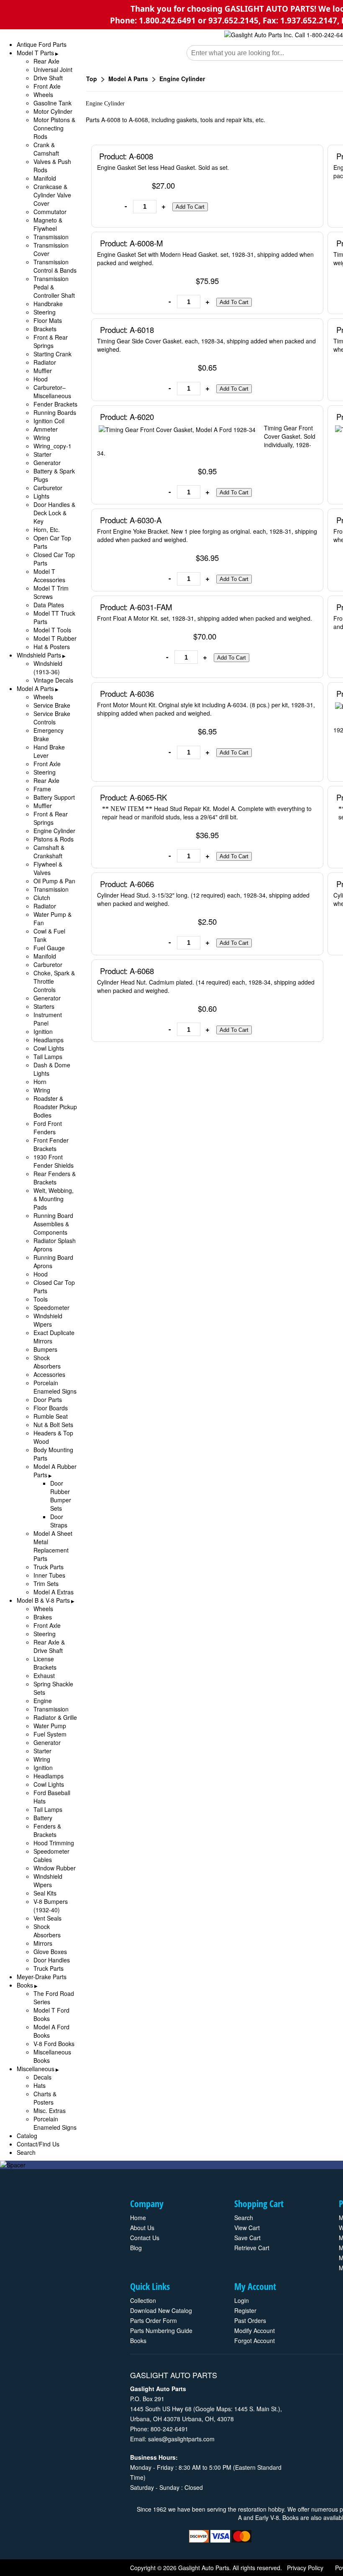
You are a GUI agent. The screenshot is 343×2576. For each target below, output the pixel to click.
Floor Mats (48, 320)
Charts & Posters (45, 2098)
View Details (299, 156)
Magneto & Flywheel (48, 224)
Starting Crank (52, 354)
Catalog (27, 2136)
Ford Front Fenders (48, 1128)
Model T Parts (35, 53)
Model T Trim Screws (51, 592)
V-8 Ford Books (54, 2044)
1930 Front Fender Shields (54, 1161)
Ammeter (46, 429)
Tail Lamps (48, 1056)
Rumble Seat (51, 1416)
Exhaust (44, 1676)
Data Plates (49, 605)
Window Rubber (55, 1868)
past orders (250, 2320)
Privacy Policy (305, 2568)
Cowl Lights (49, 1048)
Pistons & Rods (54, 839)
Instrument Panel (48, 1019)
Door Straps (59, 1521)
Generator (47, 463)
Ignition (43, 1031)
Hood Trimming (54, 1843)
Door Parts (48, 1399)
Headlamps (49, 1040)
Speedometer (51, 1307)
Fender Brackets (55, 404)
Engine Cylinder (54, 831)
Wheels (43, 95)
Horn (40, 1082)
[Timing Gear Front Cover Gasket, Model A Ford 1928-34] (179, 431)
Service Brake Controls (52, 718)
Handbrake (48, 304)
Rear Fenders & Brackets (55, 1178)
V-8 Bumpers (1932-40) (51, 1906)
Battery (43, 1818)
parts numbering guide (161, 2330)
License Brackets (45, 1663)
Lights (41, 496)
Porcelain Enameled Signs (55, 1387)
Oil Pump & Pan (54, 881)
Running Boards (55, 412)
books (138, 2341)
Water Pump (50, 1726)
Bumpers (45, 1349)
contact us (145, 2238)
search (244, 2218)
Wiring (42, 437)
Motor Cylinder (53, 111)
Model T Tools (52, 630)
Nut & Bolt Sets (53, 1425)
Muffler (43, 371)
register (245, 2310)
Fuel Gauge (49, 948)
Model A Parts (35, 688)
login (242, 2300)
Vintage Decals (53, 680)
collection (143, 2300)
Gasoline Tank (52, 103)
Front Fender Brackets (51, 1144)
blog (136, 2248)
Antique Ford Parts (42, 44)
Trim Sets (46, 1583)
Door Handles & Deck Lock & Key (54, 513)
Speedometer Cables (51, 1855)
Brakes (43, 1617)
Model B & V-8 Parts (43, 1600)
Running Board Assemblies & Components (53, 1224)
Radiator (45, 362)
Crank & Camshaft (46, 149)
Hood (41, 379)
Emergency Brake (49, 734)
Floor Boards (51, 1408)
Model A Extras (54, 1592)
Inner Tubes (49, 1575)
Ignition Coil (49, 421)
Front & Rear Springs (51, 341)
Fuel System (50, 1734)
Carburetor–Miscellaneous (52, 391)
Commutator (50, 212)
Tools (41, 1299)
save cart (247, 2238)
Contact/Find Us (38, 2144)
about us (142, 2228)
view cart (247, 2228)
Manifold (45, 178)
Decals (42, 2077)
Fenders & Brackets (47, 1830)
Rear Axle (46, 61)
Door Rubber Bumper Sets (61, 1496)
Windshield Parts (39, 655)
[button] (190, 207)
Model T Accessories (49, 576)
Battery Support (54, 797)
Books (25, 1985)
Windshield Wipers (48, 1320)
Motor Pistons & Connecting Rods (54, 128)
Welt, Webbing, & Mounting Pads (54, 1199)
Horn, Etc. (47, 530)
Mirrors (43, 1943)
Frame (42, 789)
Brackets (45, 329)
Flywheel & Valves (48, 868)
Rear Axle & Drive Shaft (49, 1646)
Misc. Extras (50, 2110)
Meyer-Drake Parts (42, 1977)
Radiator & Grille (55, 1717)
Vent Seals (47, 1918)
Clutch (42, 898)
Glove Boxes (50, 1952)
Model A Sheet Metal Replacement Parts (53, 1546)
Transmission (51, 237)
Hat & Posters (52, 647)
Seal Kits (45, 1893)
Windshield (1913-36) (48, 668)
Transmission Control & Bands (55, 266)
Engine (43, 1701)
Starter (42, 454)
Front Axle (47, 86)
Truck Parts (49, 1567)
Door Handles (52, 1960)
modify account (255, 2330)
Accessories (49, 1374)
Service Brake (52, 705)
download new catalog (161, 2310)
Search (26, 2152)
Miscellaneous (36, 2069)
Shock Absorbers (47, 1362)
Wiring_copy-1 (52, 446)
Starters (44, 1006)
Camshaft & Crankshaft (49, 852)
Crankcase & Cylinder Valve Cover (52, 195)
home (138, 2218)
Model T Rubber (55, 638)
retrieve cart (252, 2248)
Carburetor (48, 488)
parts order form (154, 2320)
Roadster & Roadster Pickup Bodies (55, 1107)
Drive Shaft (48, 78)
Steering (45, 312)
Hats (40, 2085)
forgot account (255, 2341)
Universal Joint (53, 69)
